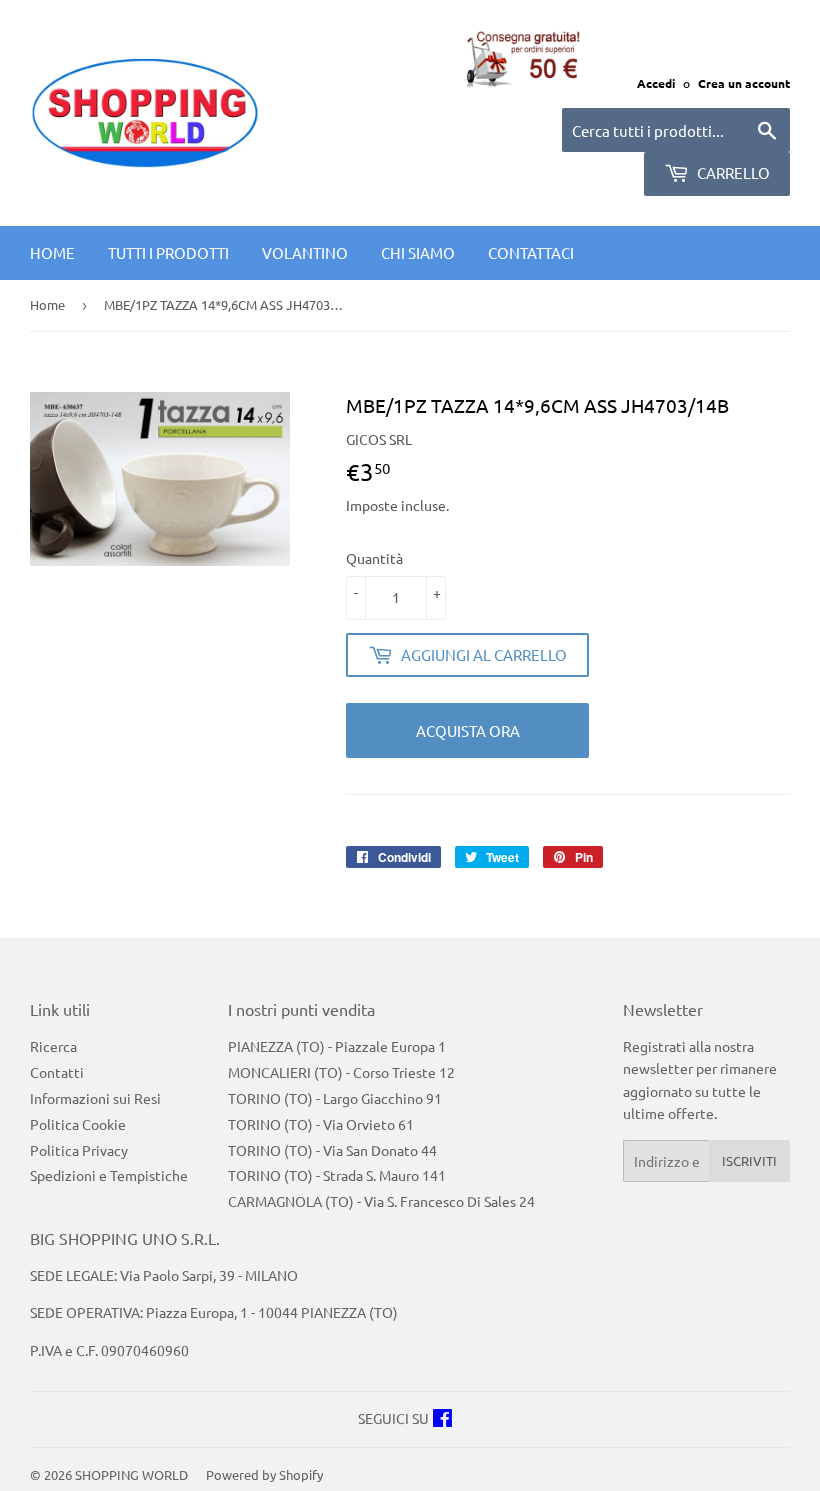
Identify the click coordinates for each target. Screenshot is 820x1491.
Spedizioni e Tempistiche (109, 1175)
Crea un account (744, 83)
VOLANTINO (305, 252)
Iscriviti (749, 1160)
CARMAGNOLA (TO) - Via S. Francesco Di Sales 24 (381, 1201)
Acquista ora (468, 730)
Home (52, 252)
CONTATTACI (531, 252)
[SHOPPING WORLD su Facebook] (442, 1420)
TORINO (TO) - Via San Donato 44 (332, 1150)
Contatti (57, 1072)
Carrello (732, 172)
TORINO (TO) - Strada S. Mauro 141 (337, 1175)
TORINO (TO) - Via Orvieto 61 (321, 1124)
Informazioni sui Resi (95, 1098)
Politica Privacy (79, 1150)
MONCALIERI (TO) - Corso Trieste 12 (341, 1072)
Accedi (656, 83)
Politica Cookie (78, 1124)
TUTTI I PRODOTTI (168, 252)
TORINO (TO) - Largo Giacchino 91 (335, 1098)
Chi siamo (418, 252)
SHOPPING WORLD (131, 1474)
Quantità (374, 558)
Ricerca (53, 1046)
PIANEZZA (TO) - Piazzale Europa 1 (337, 1046)
